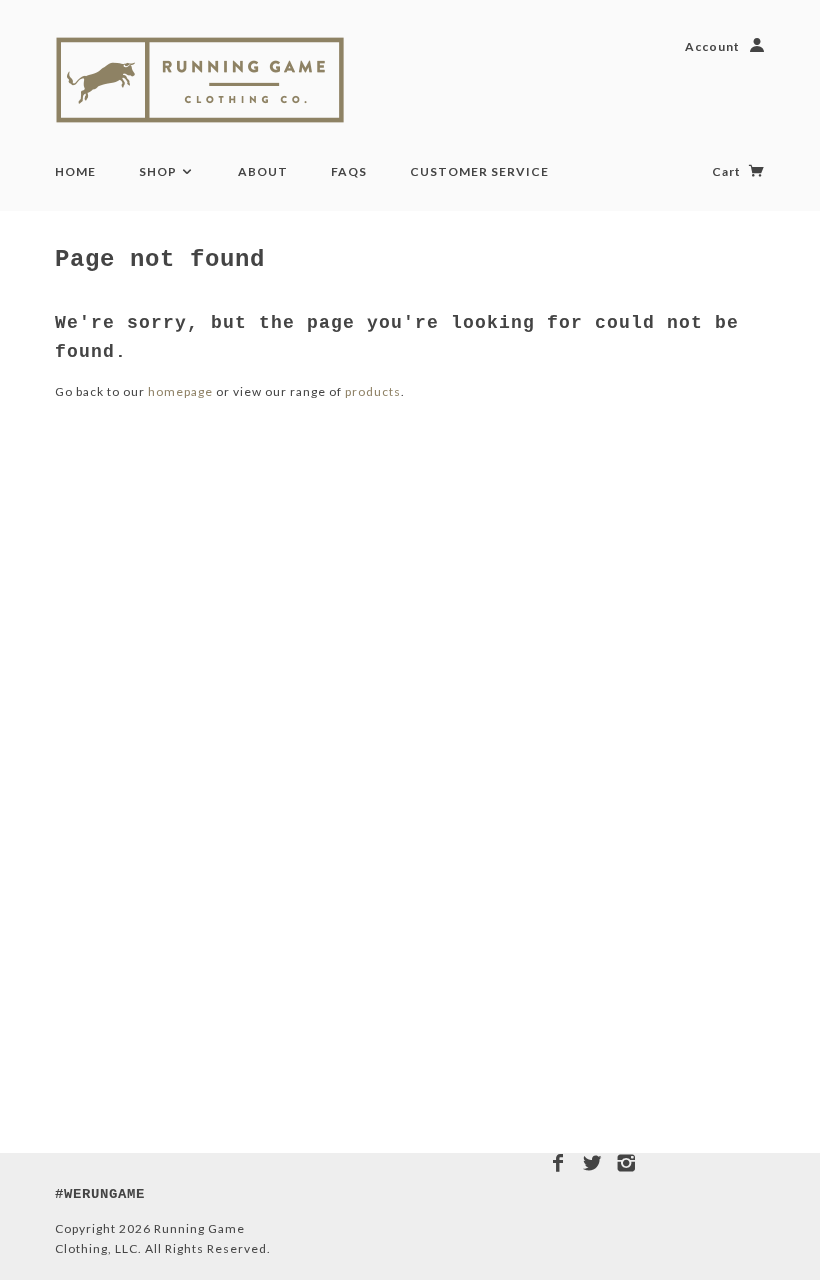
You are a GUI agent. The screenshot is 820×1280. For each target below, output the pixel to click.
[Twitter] (592, 1163)
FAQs (349, 171)
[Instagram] (626, 1163)
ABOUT (263, 171)
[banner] (222, 80)
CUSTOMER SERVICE (479, 171)
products (373, 391)
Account (712, 46)
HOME (75, 171)
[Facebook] (558, 1163)
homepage (180, 391)
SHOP (159, 171)
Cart (728, 171)
